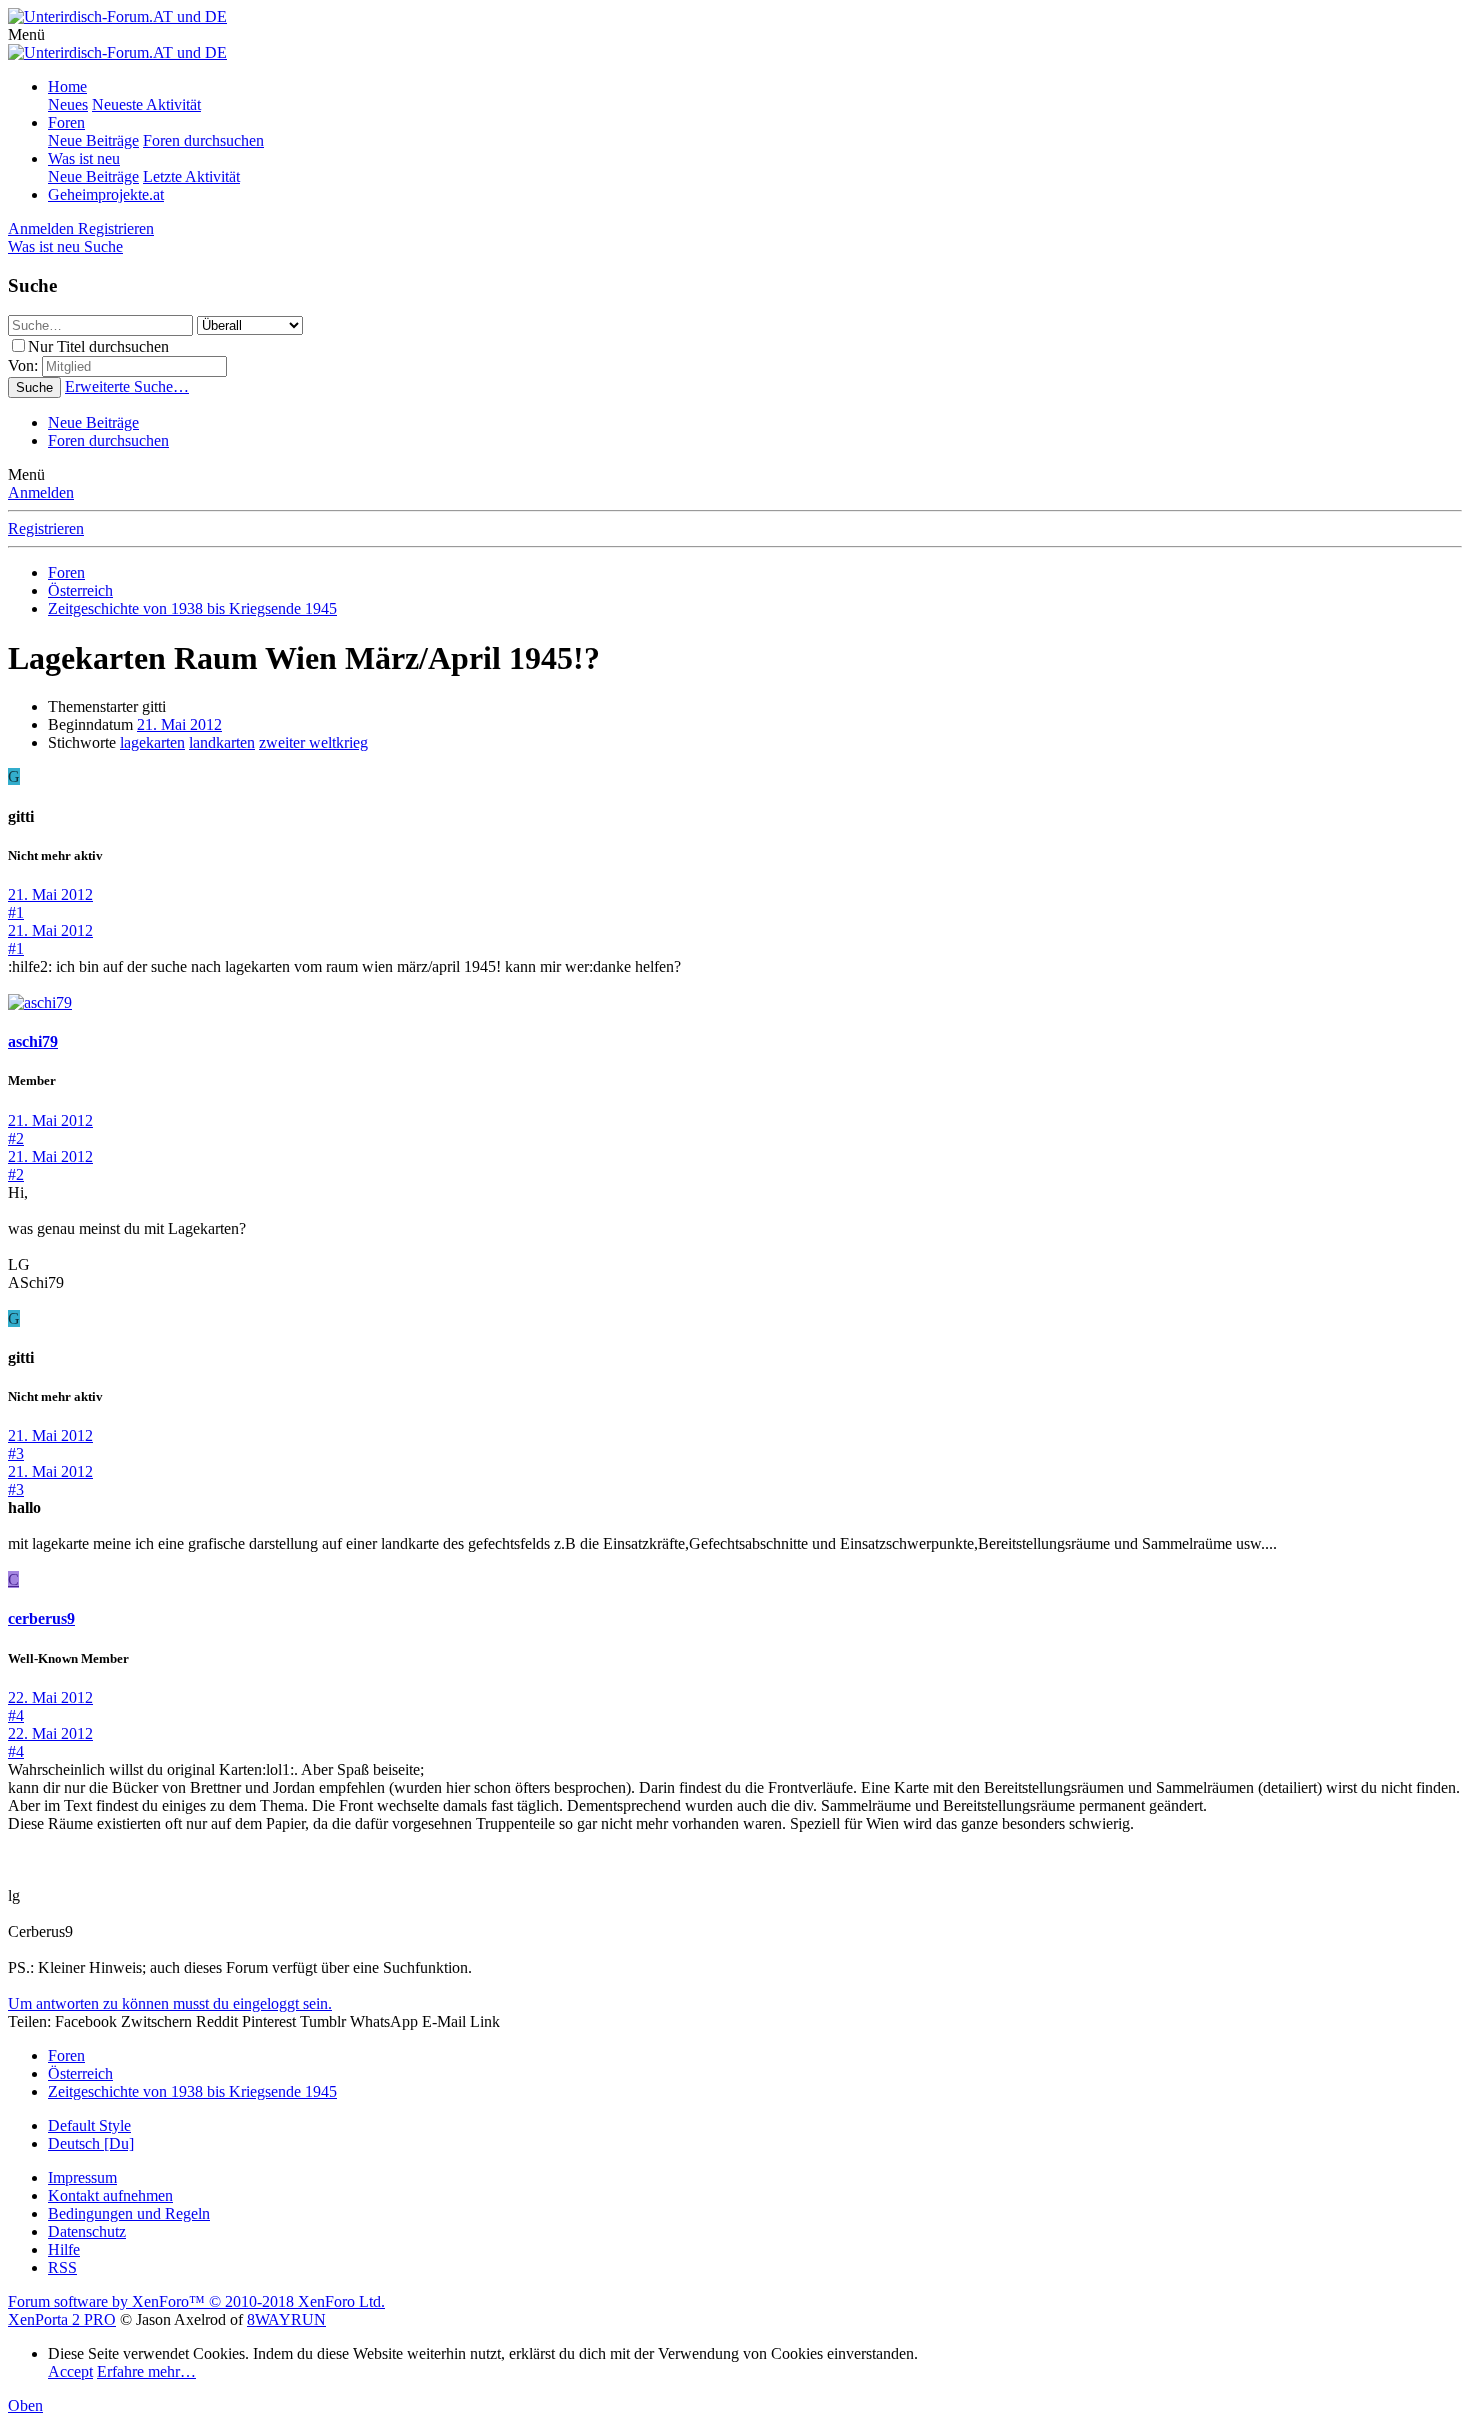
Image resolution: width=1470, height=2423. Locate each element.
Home (67, 86)
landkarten (222, 742)
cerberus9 (41, 1618)
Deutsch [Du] (91, 2143)
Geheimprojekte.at (106, 194)
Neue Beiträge (93, 140)
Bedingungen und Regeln (129, 2213)
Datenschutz (87, 2231)
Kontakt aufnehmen (110, 2195)
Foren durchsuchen (203, 140)
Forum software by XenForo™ (196, 2301)
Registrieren (46, 528)
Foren (66, 122)
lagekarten (152, 742)
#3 (16, 1453)
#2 (16, 1138)
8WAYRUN (286, 2319)
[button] (26, 34)
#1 (16, 912)
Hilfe (64, 2249)
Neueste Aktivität (146, 104)
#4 (16, 1715)
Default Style (89, 2125)
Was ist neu (84, 158)
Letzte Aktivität (191, 176)
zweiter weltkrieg (313, 742)
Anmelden (41, 492)
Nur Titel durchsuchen (98, 346)
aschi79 (33, 1041)
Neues (68, 104)
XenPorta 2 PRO (62, 2319)
